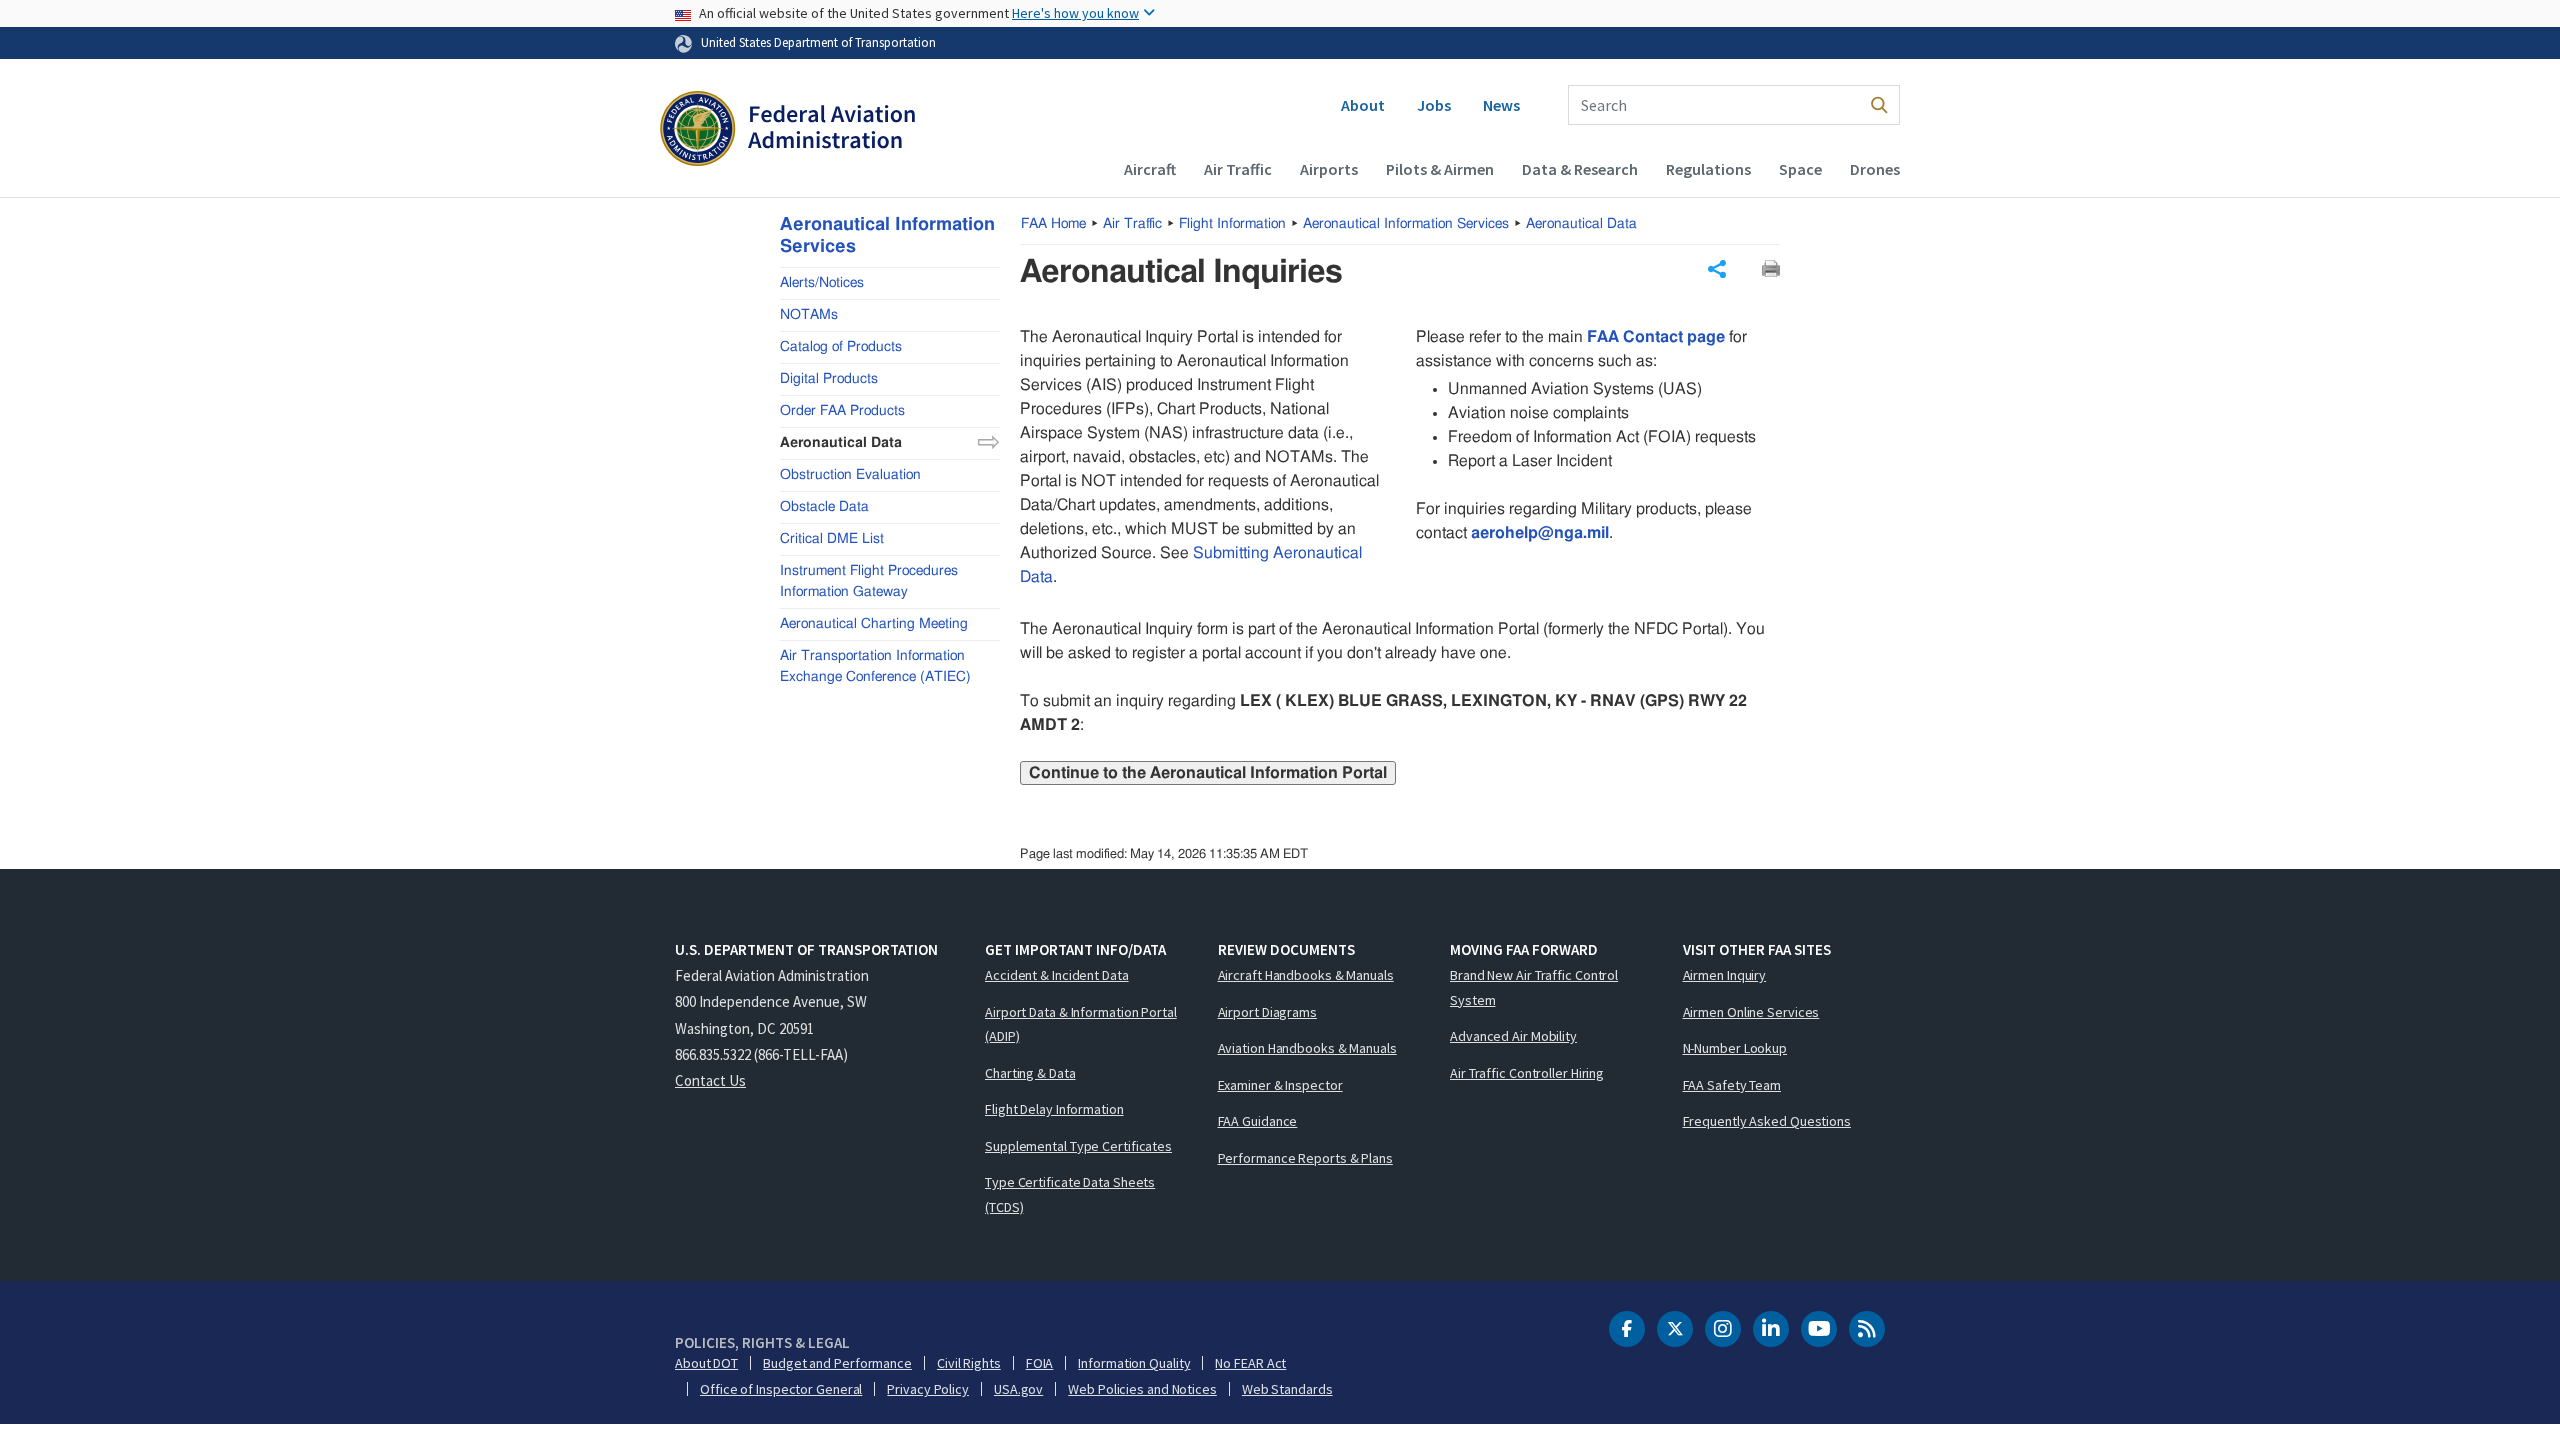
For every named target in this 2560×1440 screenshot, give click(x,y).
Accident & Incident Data (1057, 975)
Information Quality (1134, 1363)
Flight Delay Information (1054, 1109)
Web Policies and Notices (1142, 1389)
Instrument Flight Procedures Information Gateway (869, 581)
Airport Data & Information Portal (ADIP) (1081, 1024)
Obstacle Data (824, 507)
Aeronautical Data (1581, 224)
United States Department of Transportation (818, 42)
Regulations (1708, 169)
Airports (1329, 169)
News (1501, 105)
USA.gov (1018, 1389)
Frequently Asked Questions (1767, 1121)
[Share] (1717, 269)
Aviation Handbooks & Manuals (1307, 1048)
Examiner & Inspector (1280, 1085)
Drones (1875, 169)
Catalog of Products (841, 347)
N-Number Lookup (1735, 1048)
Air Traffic (1238, 169)
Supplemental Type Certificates (1078, 1146)
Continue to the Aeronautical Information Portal (1208, 773)
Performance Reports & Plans (1305, 1158)
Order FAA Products (842, 411)
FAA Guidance (1258, 1121)
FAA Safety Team (1732, 1085)
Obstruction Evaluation (850, 475)
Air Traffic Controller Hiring (1527, 1073)
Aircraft (1150, 169)
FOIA (1040, 1363)
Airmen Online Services (1751, 1012)
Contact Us (710, 1080)
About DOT (706, 1363)
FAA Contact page (1656, 337)
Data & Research (1580, 169)
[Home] (787, 131)
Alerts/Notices (822, 283)
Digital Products (829, 379)
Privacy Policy (928, 1389)
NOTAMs (809, 315)
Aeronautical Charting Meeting (874, 624)
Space (1800, 169)
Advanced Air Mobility (1513, 1036)
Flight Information (1232, 224)
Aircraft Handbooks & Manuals (1306, 975)
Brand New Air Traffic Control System (1534, 987)
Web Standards (1287, 1389)
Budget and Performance (837, 1363)
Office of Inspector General (781, 1389)
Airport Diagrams (1267, 1012)
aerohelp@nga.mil (1540, 533)
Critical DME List (832, 539)
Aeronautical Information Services (1406, 224)
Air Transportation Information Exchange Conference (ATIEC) (875, 666)
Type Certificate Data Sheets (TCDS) (1070, 1194)
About (1363, 105)
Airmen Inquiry (1725, 975)
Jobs (1434, 105)
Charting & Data (1030, 1073)
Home (1053, 224)
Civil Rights (969, 1363)
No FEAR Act (1250, 1363)
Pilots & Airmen (1440, 169)
